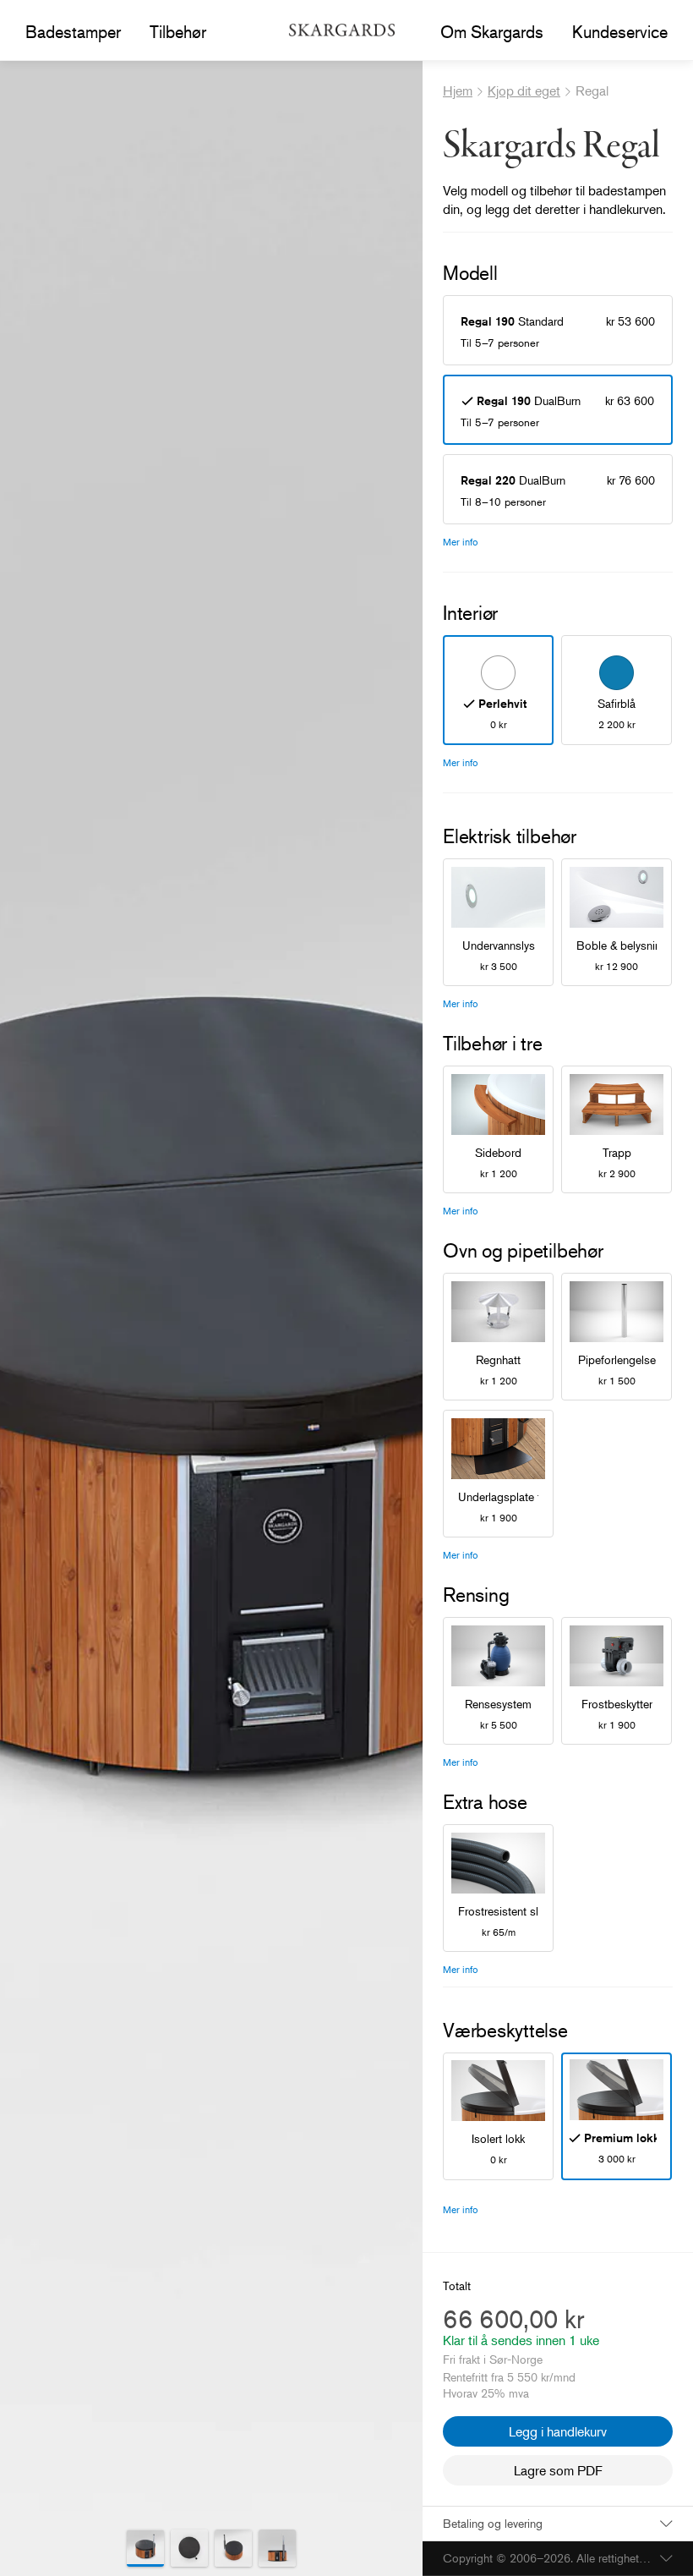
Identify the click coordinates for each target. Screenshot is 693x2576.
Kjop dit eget (524, 90)
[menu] (73, 32)
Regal (592, 90)
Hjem (458, 90)
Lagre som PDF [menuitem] (558, 2470)
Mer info (461, 542)
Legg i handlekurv (558, 2431)
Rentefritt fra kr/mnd (509, 2377)
